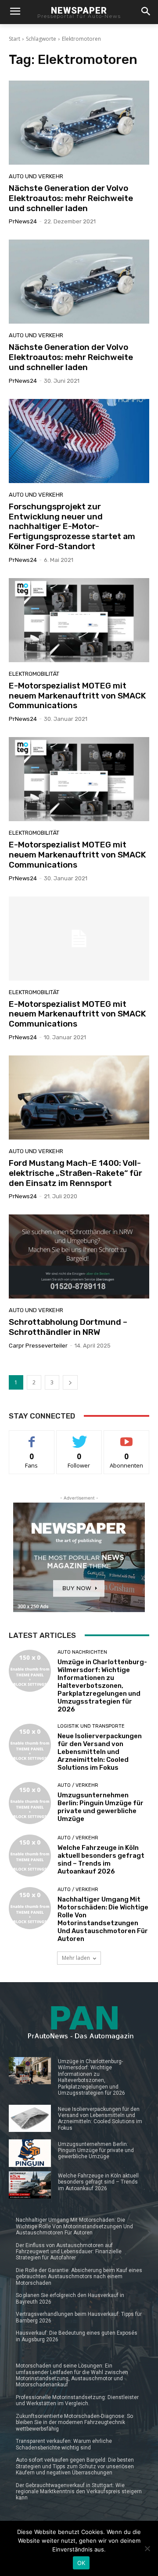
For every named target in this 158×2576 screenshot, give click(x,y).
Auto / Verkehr (78, 1785)
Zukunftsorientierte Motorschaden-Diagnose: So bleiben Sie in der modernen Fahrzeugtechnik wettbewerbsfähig (74, 2422)
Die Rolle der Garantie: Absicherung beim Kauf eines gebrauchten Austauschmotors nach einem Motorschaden (79, 2277)
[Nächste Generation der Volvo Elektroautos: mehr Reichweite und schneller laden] (79, 123)
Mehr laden (76, 1958)
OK (81, 2563)
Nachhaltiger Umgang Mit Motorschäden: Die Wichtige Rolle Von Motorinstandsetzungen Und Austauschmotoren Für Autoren (103, 1919)
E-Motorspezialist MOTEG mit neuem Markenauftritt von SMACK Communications (77, 696)
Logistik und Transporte (91, 1726)
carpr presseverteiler (38, 1346)
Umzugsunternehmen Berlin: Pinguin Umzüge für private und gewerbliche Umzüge (101, 1807)
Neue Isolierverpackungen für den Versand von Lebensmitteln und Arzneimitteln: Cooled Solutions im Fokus (100, 1752)
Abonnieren (127, 1437)
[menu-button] (15, 12)
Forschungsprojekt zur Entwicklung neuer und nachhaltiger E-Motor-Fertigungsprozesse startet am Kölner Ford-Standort (72, 526)
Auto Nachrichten (82, 1652)
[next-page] (70, 1382)
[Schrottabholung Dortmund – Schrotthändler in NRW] (79, 1256)
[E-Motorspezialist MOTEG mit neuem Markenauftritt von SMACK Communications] (79, 620)
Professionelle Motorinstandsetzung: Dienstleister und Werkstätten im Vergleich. (77, 2400)
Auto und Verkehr (36, 176)
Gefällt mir (32, 1437)
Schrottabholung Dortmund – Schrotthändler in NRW (68, 1327)
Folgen (79, 1437)
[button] (145, 12)
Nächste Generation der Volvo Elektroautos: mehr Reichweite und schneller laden (71, 198)
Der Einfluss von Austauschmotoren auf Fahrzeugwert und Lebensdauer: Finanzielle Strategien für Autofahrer (69, 2252)
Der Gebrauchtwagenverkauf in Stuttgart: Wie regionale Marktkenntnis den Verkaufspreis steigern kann (79, 2492)
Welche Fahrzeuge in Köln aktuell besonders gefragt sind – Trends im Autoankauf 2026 (101, 1860)
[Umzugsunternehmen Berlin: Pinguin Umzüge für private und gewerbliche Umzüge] (30, 1803)
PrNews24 (23, 221)
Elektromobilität (34, 674)
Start (14, 39)
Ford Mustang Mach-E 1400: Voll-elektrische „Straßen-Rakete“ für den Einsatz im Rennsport (75, 1173)
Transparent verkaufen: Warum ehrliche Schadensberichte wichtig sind (64, 2444)
